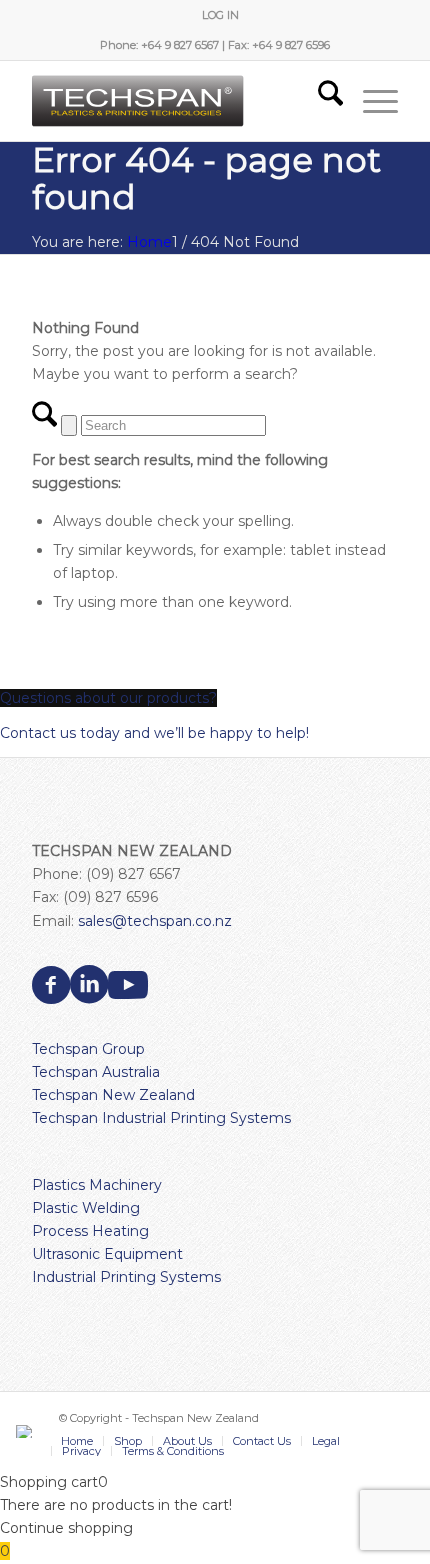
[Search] (320, 101)
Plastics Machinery (97, 1185)
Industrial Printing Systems (126, 1277)
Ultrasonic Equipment (107, 1254)
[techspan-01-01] (178, 101)
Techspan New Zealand (113, 1095)
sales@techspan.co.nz (155, 921)
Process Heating (90, 1231)
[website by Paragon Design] (26, 1431)
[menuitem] (220, 15)
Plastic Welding (86, 1208)
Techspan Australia (96, 1072)
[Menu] (370, 101)
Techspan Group (88, 1049)
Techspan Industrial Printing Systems (161, 1118)
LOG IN (220, 15)
